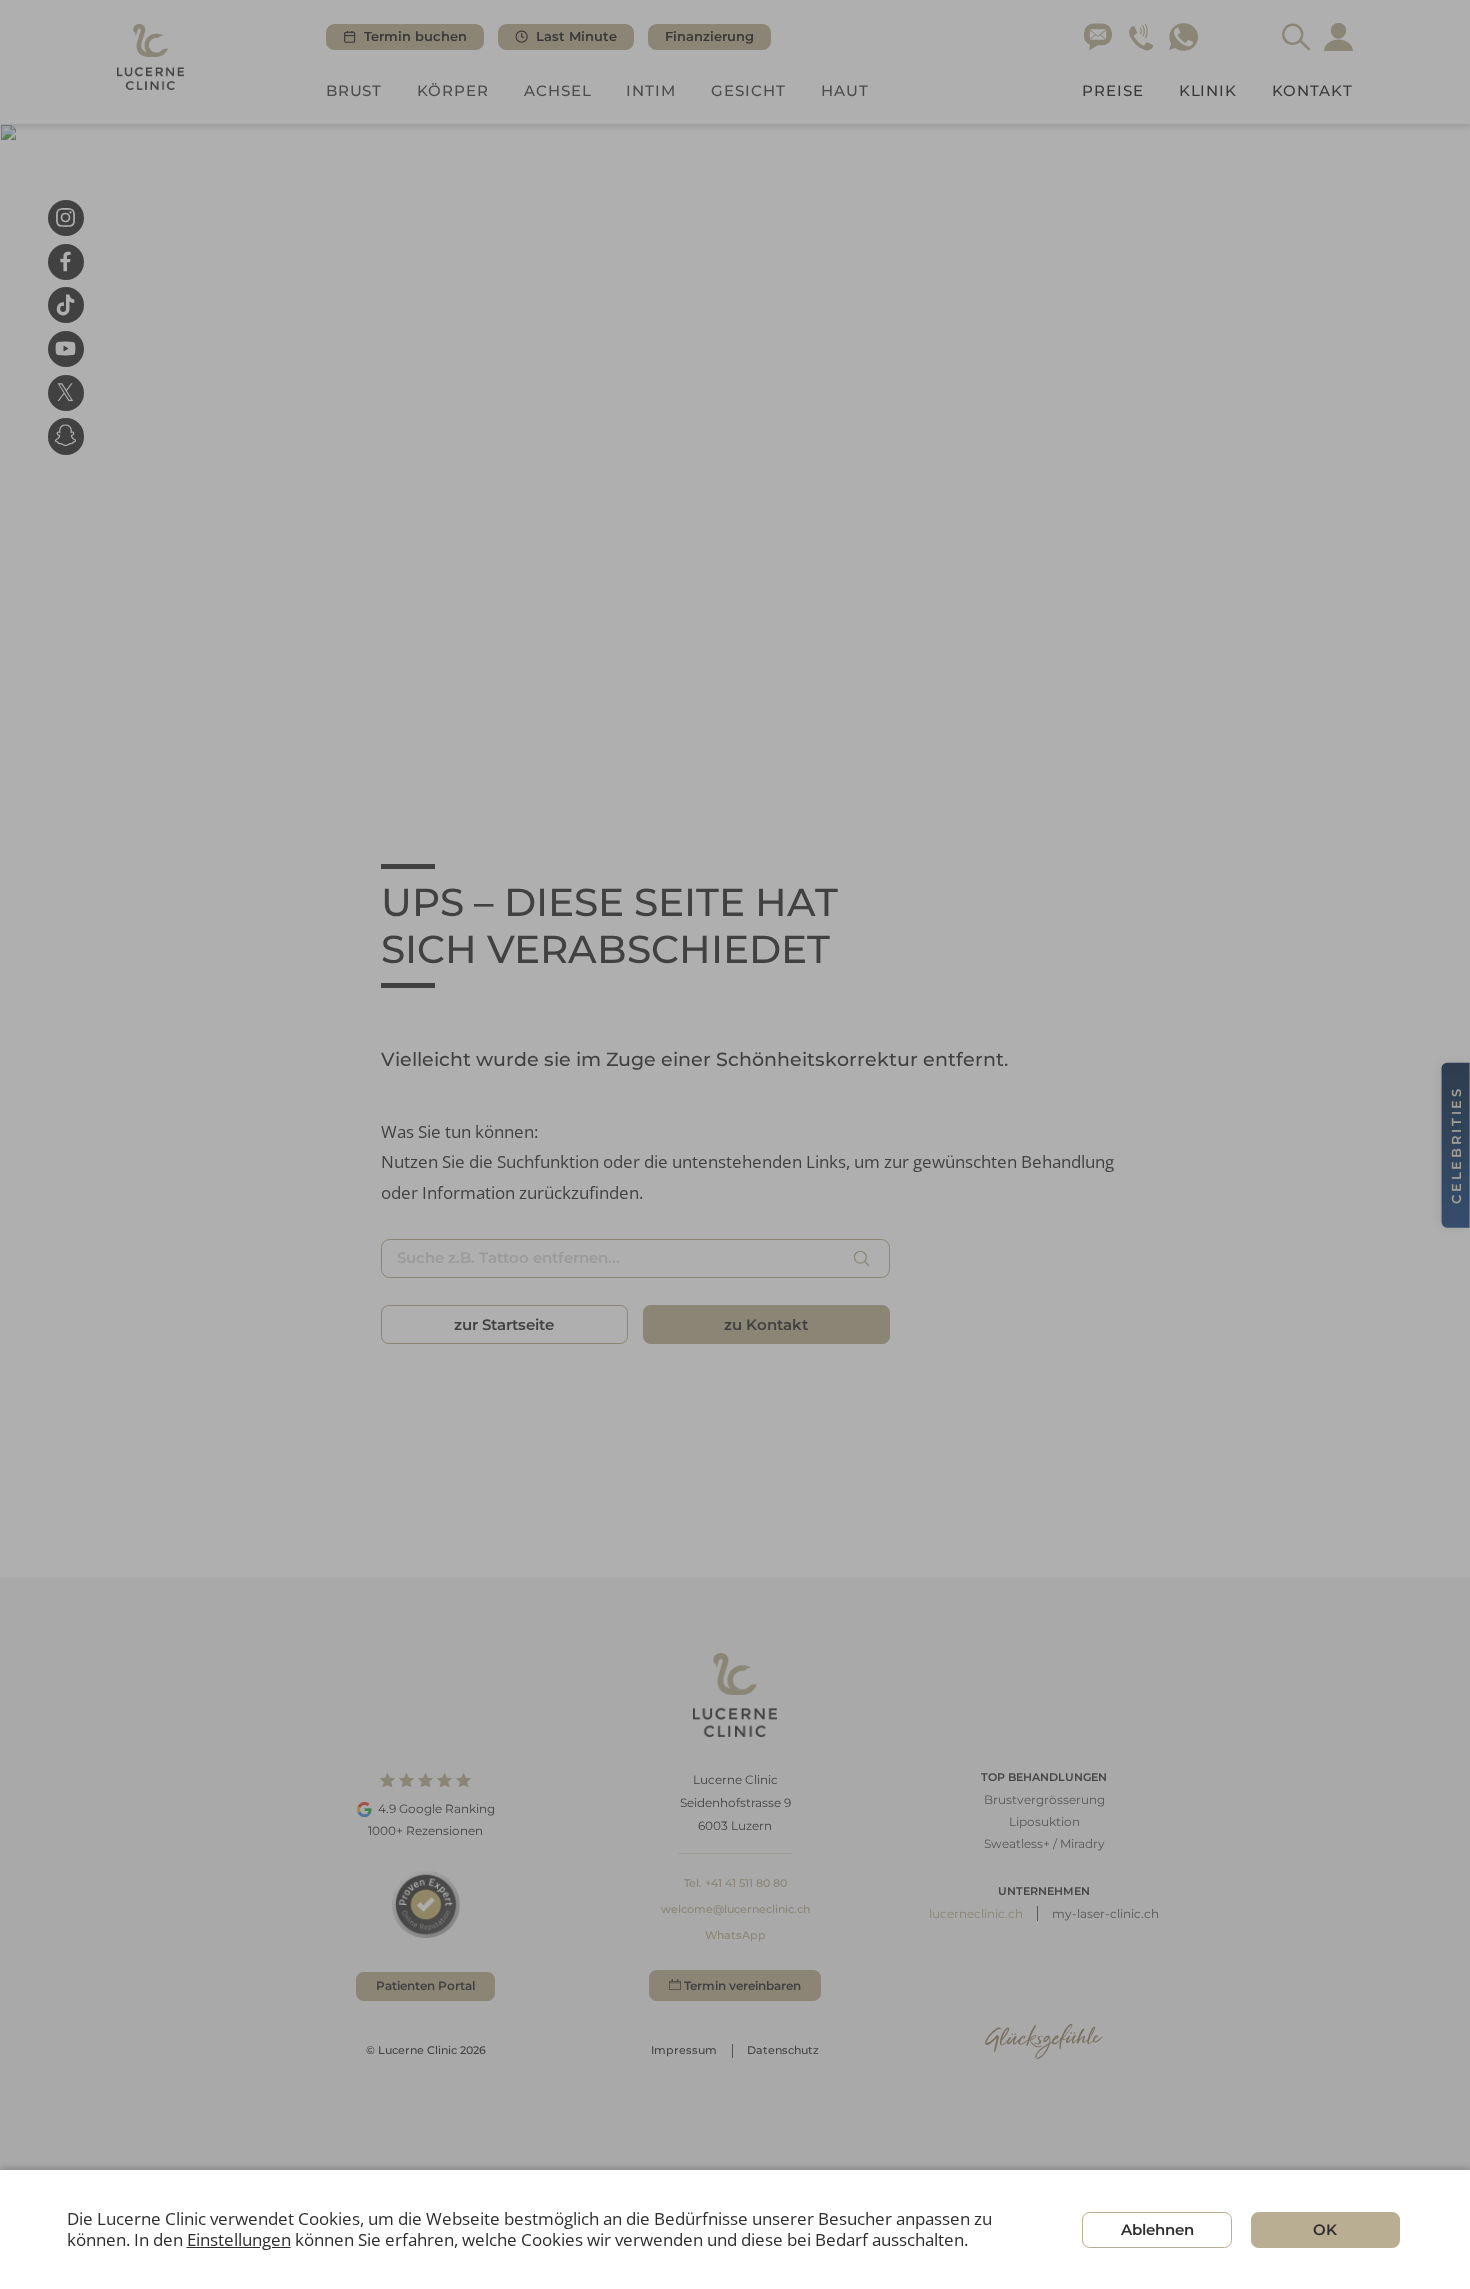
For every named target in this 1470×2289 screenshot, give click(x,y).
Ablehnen (1157, 2229)
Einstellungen (239, 2240)
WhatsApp (735, 1935)
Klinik (1208, 90)
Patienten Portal (425, 1985)
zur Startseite (504, 1324)
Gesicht (748, 90)
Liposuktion (1044, 1821)
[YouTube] (66, 349)
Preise (1113, 90)
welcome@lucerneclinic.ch (735, 1909)
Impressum (684, 2050)
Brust (354, 90)
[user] (1338, 37)
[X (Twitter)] (66, 392)
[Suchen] (861, 1258)
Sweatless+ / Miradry (1044, 1843)
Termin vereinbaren (742, 1985)
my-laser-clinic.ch (1105, 1913)
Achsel (558, 90)
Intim (651, 90)
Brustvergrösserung (1044, 1799)
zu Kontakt (766, 1324)
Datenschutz (783, 2050)
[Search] (1296, 37)
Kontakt (1312, 90)
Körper (453, 90)
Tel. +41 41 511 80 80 (735, 1883)
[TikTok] (66, 305)
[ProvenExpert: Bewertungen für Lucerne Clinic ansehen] (425, 1904)
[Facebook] (66, 261)
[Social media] (66, 436)
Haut (845, 90)
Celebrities (1456, 1144)
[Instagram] (66, 218)
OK (1325, 2229)
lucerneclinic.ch (976, 1913)
